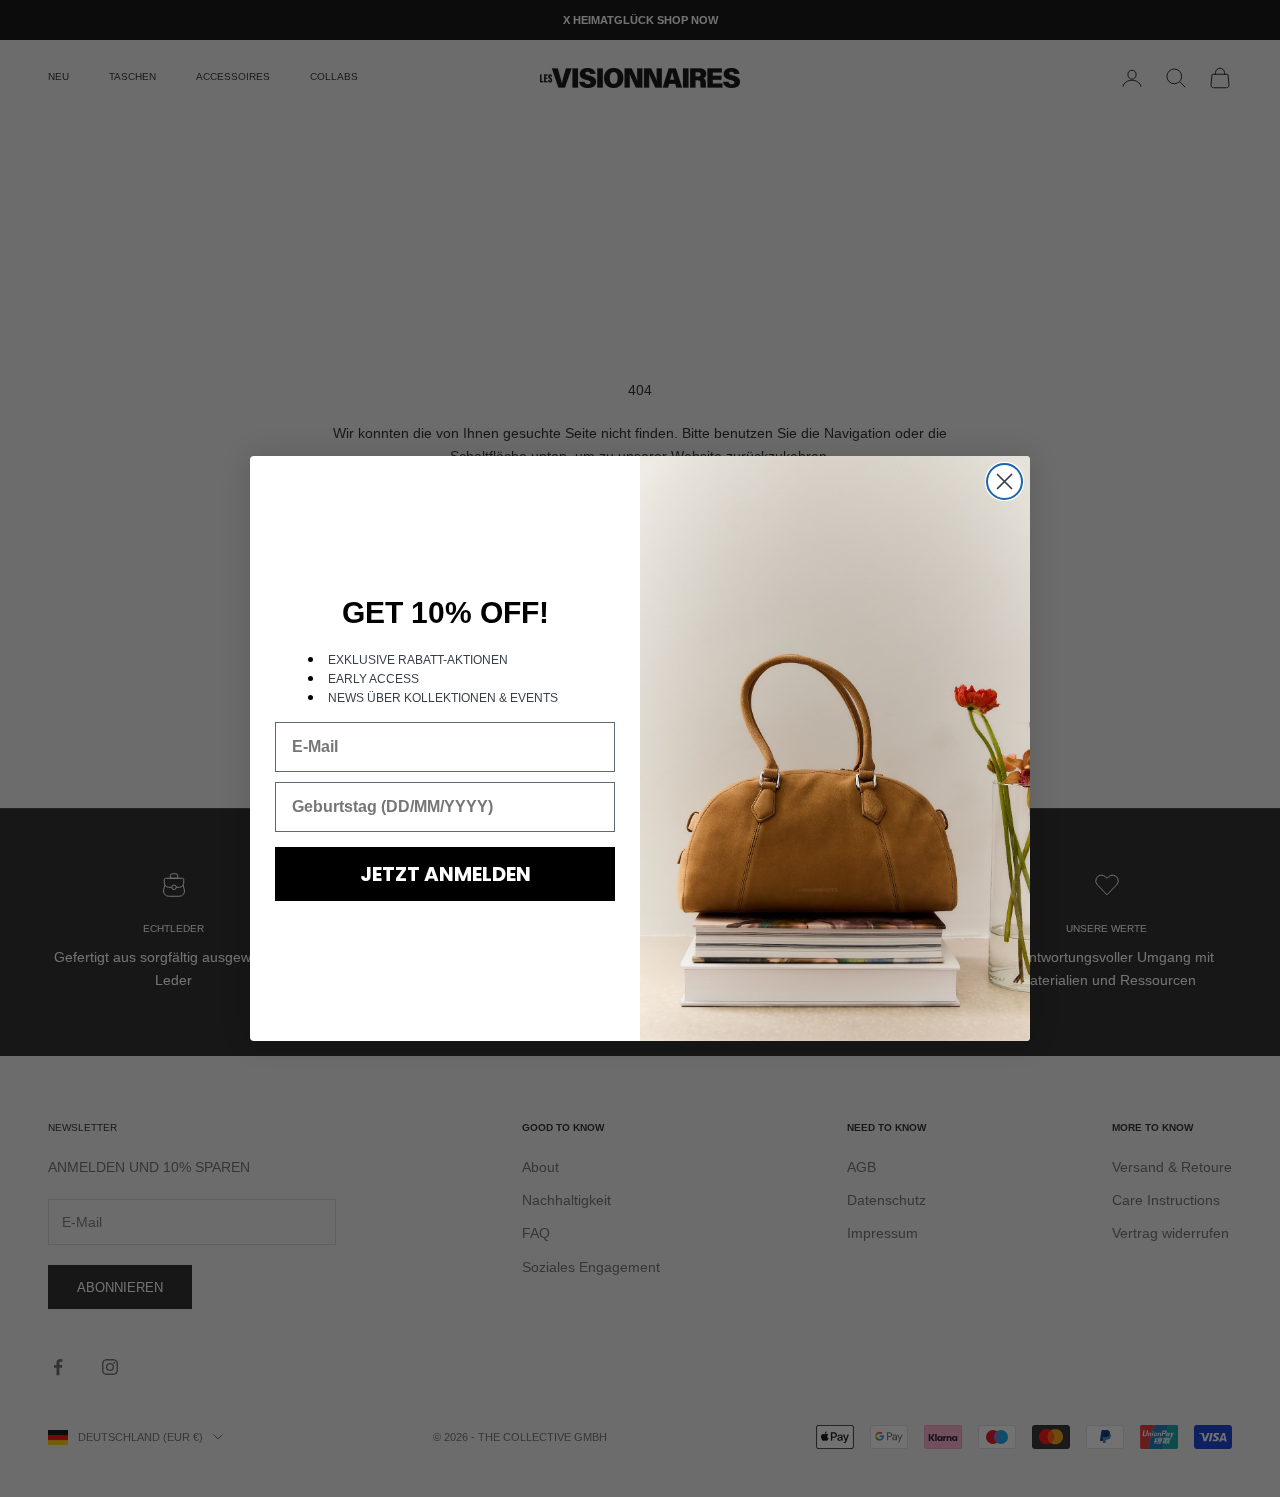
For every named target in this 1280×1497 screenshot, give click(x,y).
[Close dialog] (1004, 481)
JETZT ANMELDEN (445, 874)
